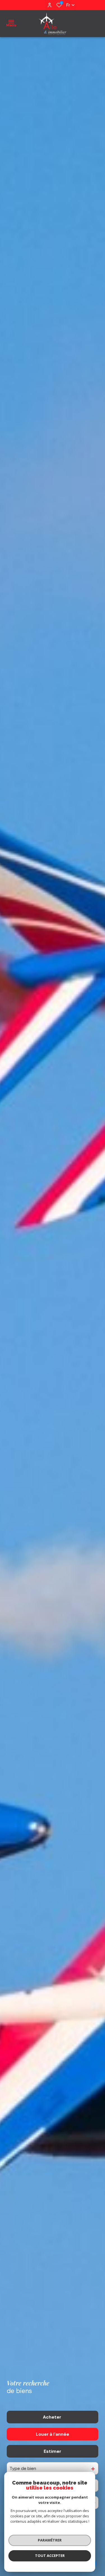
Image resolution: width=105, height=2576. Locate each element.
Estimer (53, 2451)
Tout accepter (50, 2556)
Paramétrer (50, 2540)
